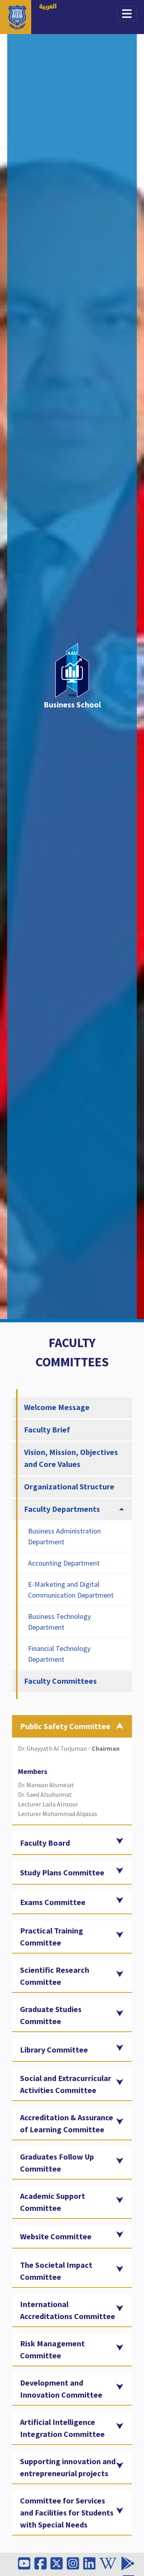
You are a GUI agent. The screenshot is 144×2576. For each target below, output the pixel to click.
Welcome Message (57, 1407)
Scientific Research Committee (55, 1976)
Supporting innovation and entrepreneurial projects (68, 2467)
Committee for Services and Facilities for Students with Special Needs (67, 2512)
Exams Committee (53, 1902)
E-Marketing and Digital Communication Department (71, 1590)
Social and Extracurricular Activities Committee (66, 2084)
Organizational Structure (69, 1486)
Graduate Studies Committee (51, 2015)
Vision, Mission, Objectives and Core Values (71, 1458)
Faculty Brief (47, 1429)
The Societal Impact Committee (56, 2271)
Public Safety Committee (65, 1726)
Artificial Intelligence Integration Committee (62, 2428)
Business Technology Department (59, 1622)
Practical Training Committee (52, 1937)
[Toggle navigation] (127, 14)
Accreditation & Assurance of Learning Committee (67, 2123)
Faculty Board (45, 1843)
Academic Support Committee (53, 2202)
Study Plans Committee (62, 1872)
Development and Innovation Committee (61, 2389)
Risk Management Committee (52, 2349)
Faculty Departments (62, 1509)
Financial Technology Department (59, 1654)
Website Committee (56, 2236)
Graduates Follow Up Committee (57, 2163)
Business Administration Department (64, 1536)
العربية (48, 7)
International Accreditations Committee (68, 2310)
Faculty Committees (60, 1681)
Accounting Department (64, 1563)
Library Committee (54, 2050)
